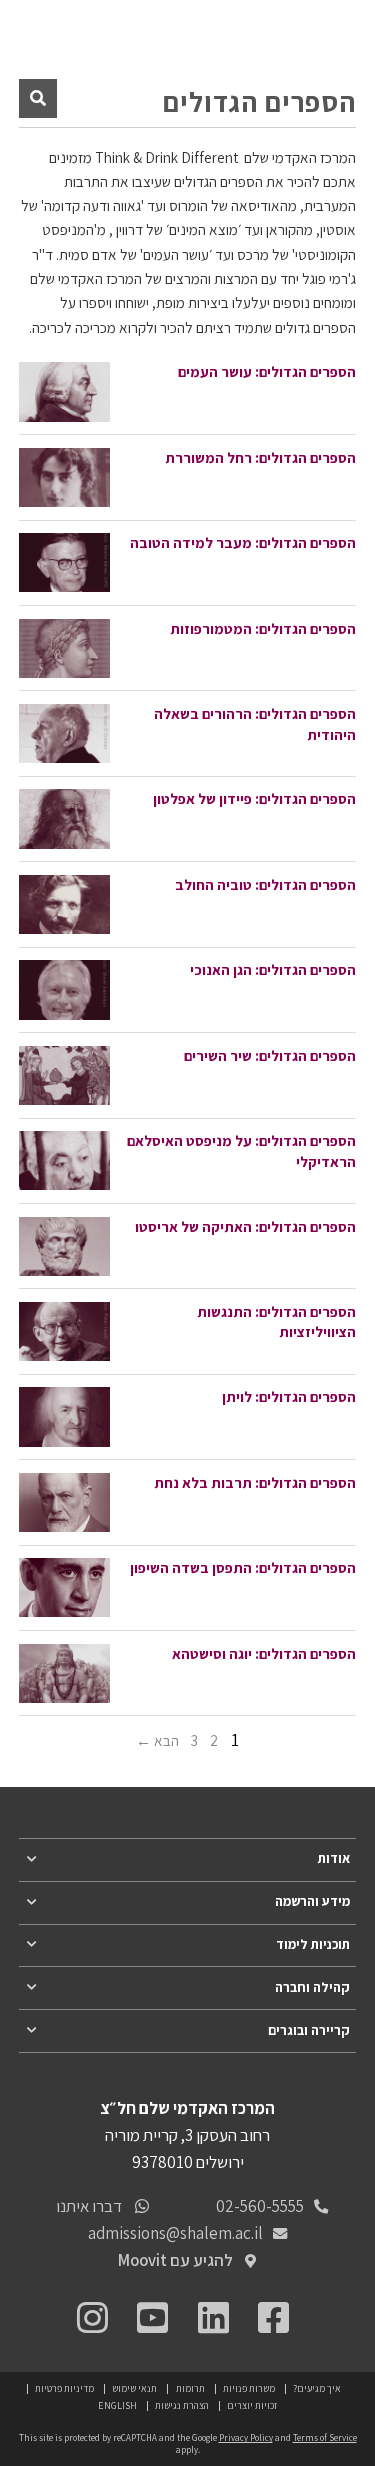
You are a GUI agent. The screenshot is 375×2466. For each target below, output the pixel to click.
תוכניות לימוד (313, 1944)
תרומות (190, 2388)
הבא (166, 1741)
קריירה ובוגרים (309, 2030)
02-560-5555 (260, 2206)
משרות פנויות (249, 2388)
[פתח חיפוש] (38, 98)
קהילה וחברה (312, 1987)
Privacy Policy (246, 2438)
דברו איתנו (89, 2206)
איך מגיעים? (317, 2388)
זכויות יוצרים (252, 2405)
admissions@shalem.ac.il (175, 2233)
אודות (334, 1858)
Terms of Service (325, 2438)
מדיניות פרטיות (64, 2388)
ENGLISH (117, 2405)
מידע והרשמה (312, 1901)
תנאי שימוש (134, 2388)
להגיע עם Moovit (175, 2260)
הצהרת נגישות (182, 2405)
